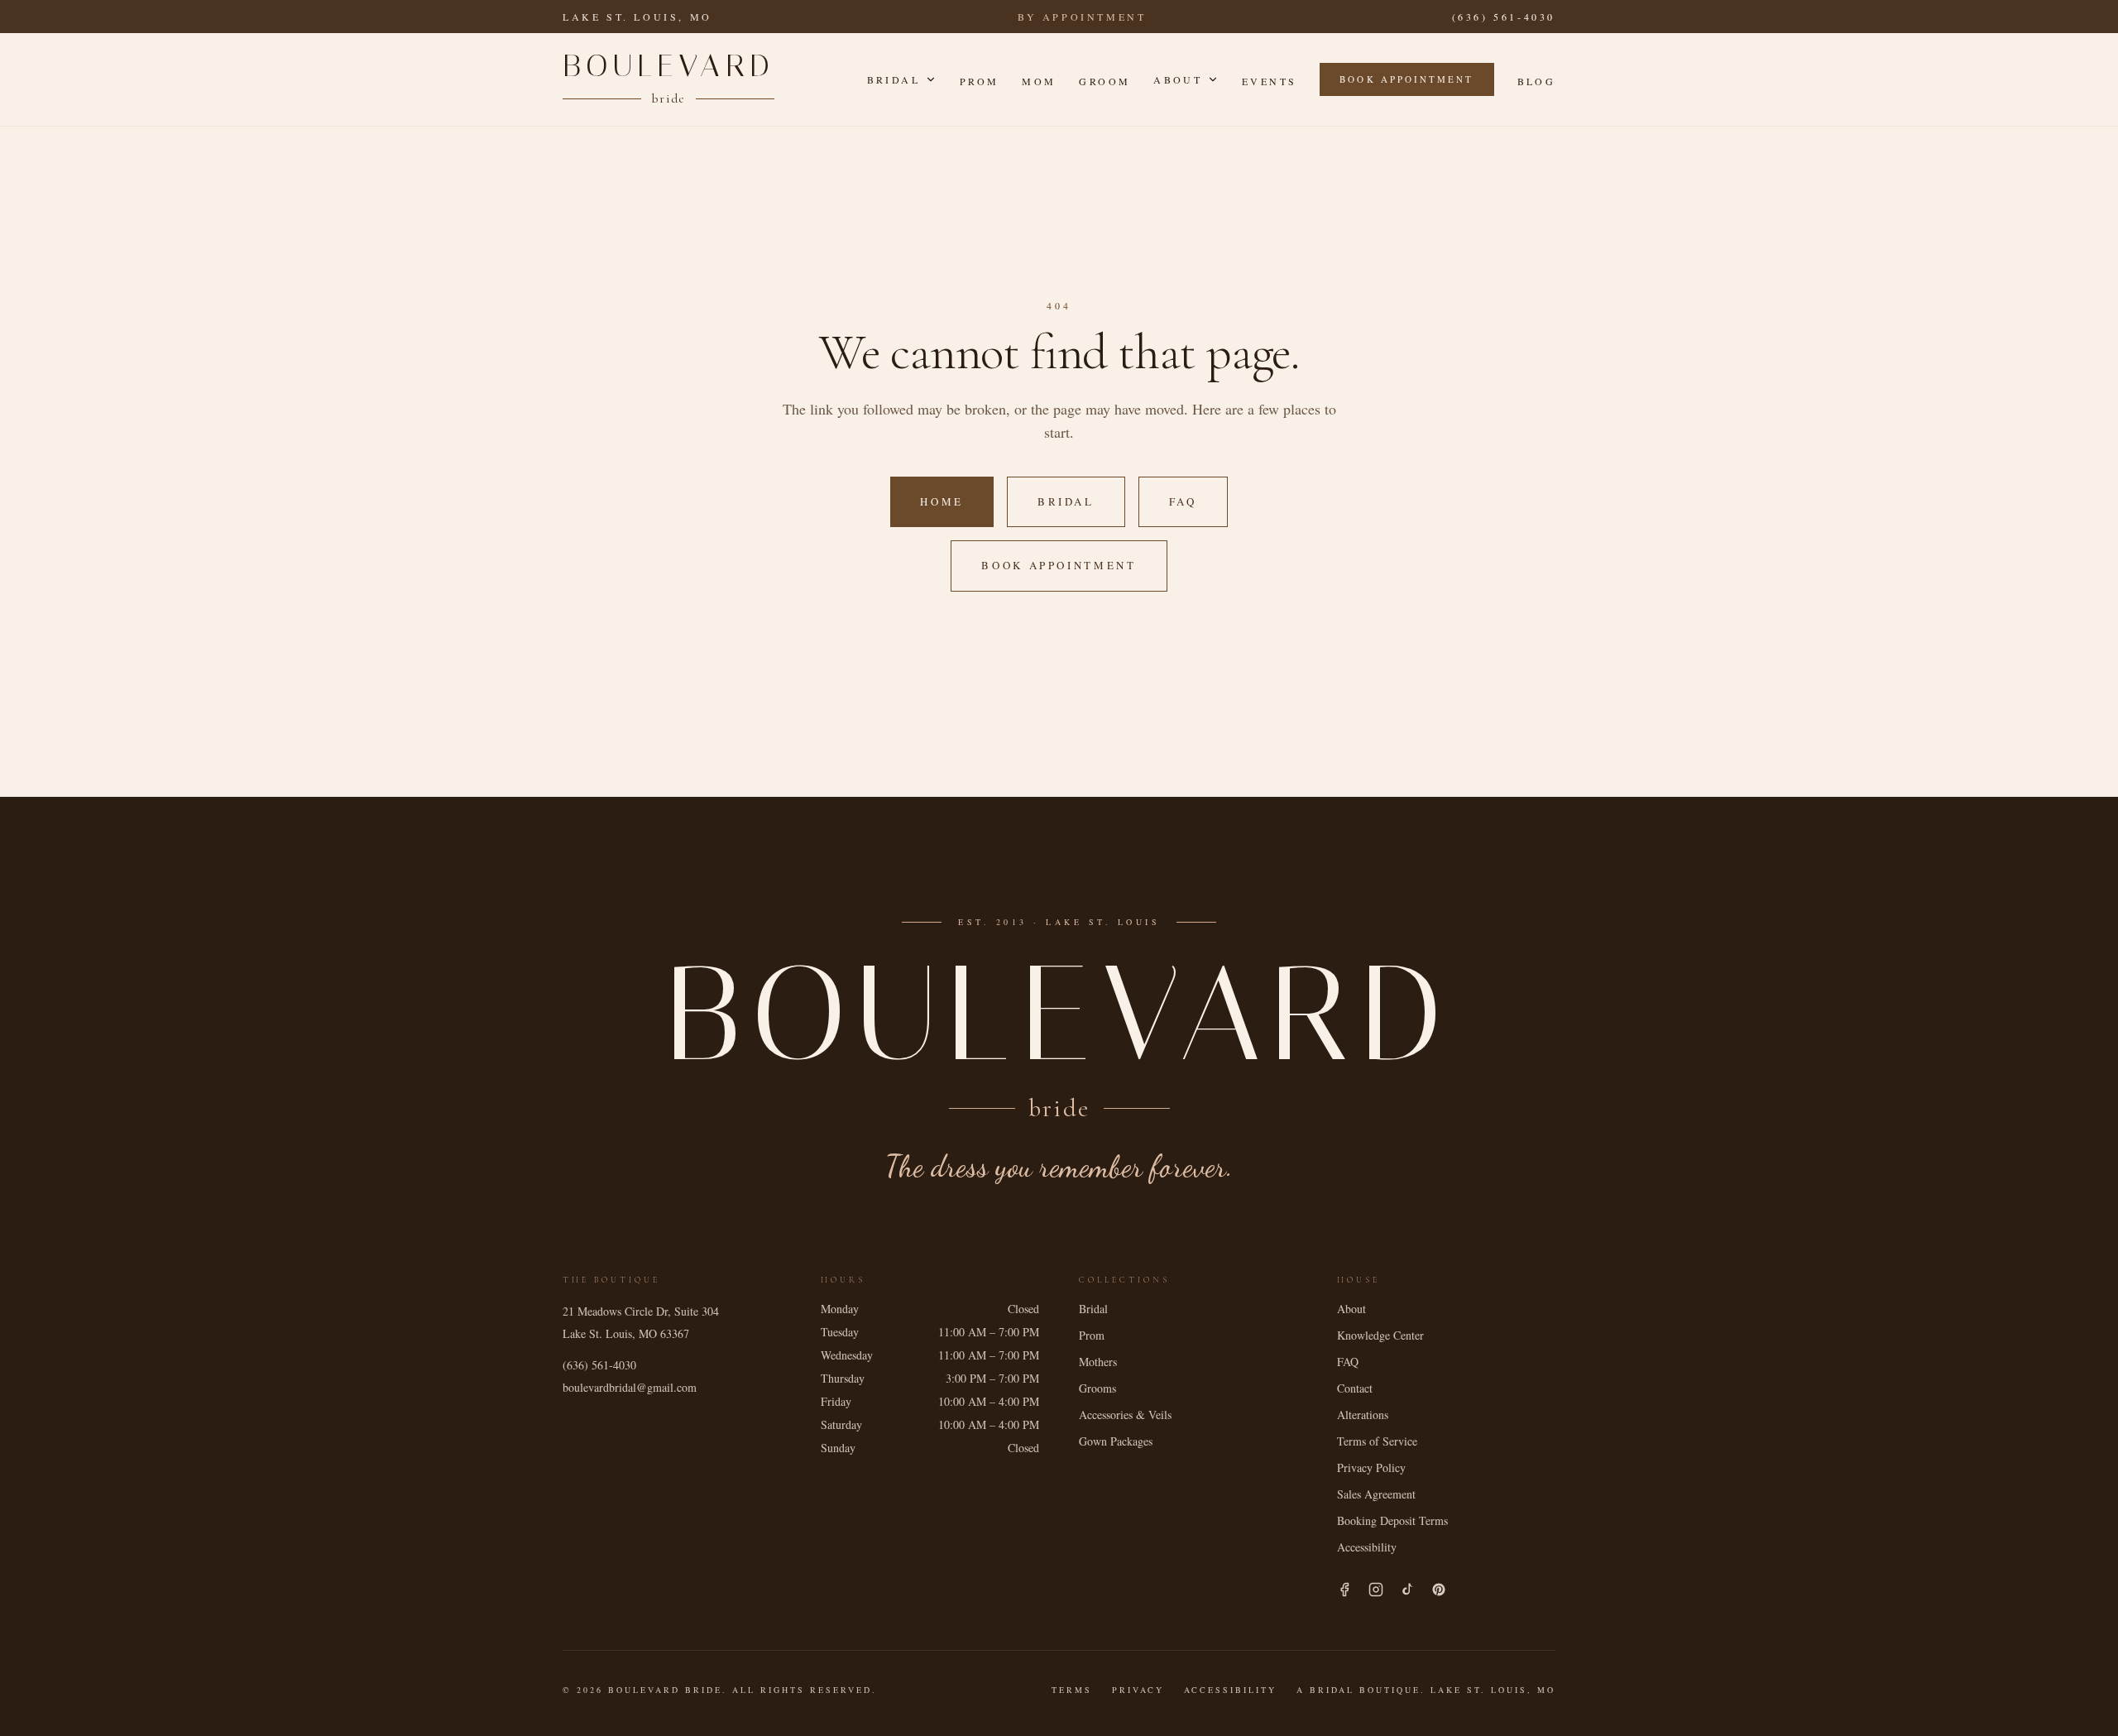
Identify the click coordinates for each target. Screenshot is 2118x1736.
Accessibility (1367, 1547)
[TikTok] (1407, 1590)
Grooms (1097, 1388)
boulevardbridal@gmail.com (630, 1387)
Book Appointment (1406, 79)
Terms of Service (1377, 1441)
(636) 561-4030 (1504, 17)
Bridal (894, 79)
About (1178, 79)
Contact (1355, 1388)
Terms (1072, 1690)
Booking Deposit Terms (1392, 1520)
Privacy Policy (1371, 1467)
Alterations (1363, 1415)
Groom (1105, 81)
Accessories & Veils (1125, 1415)
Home (942, 501)
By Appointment (1082, 17)
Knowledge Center (1380, 1335)
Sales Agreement (1376, 1494)
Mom (1039, 81)
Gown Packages (1116, 1441)
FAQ (1183, 501)
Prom (979, 81)
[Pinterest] (1439, 1590)
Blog (1536, 81)
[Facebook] (1344, 1590)
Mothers (1098, 1362)
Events (1269, 81)
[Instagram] (1376, 1590)
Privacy (1138, 1690)
